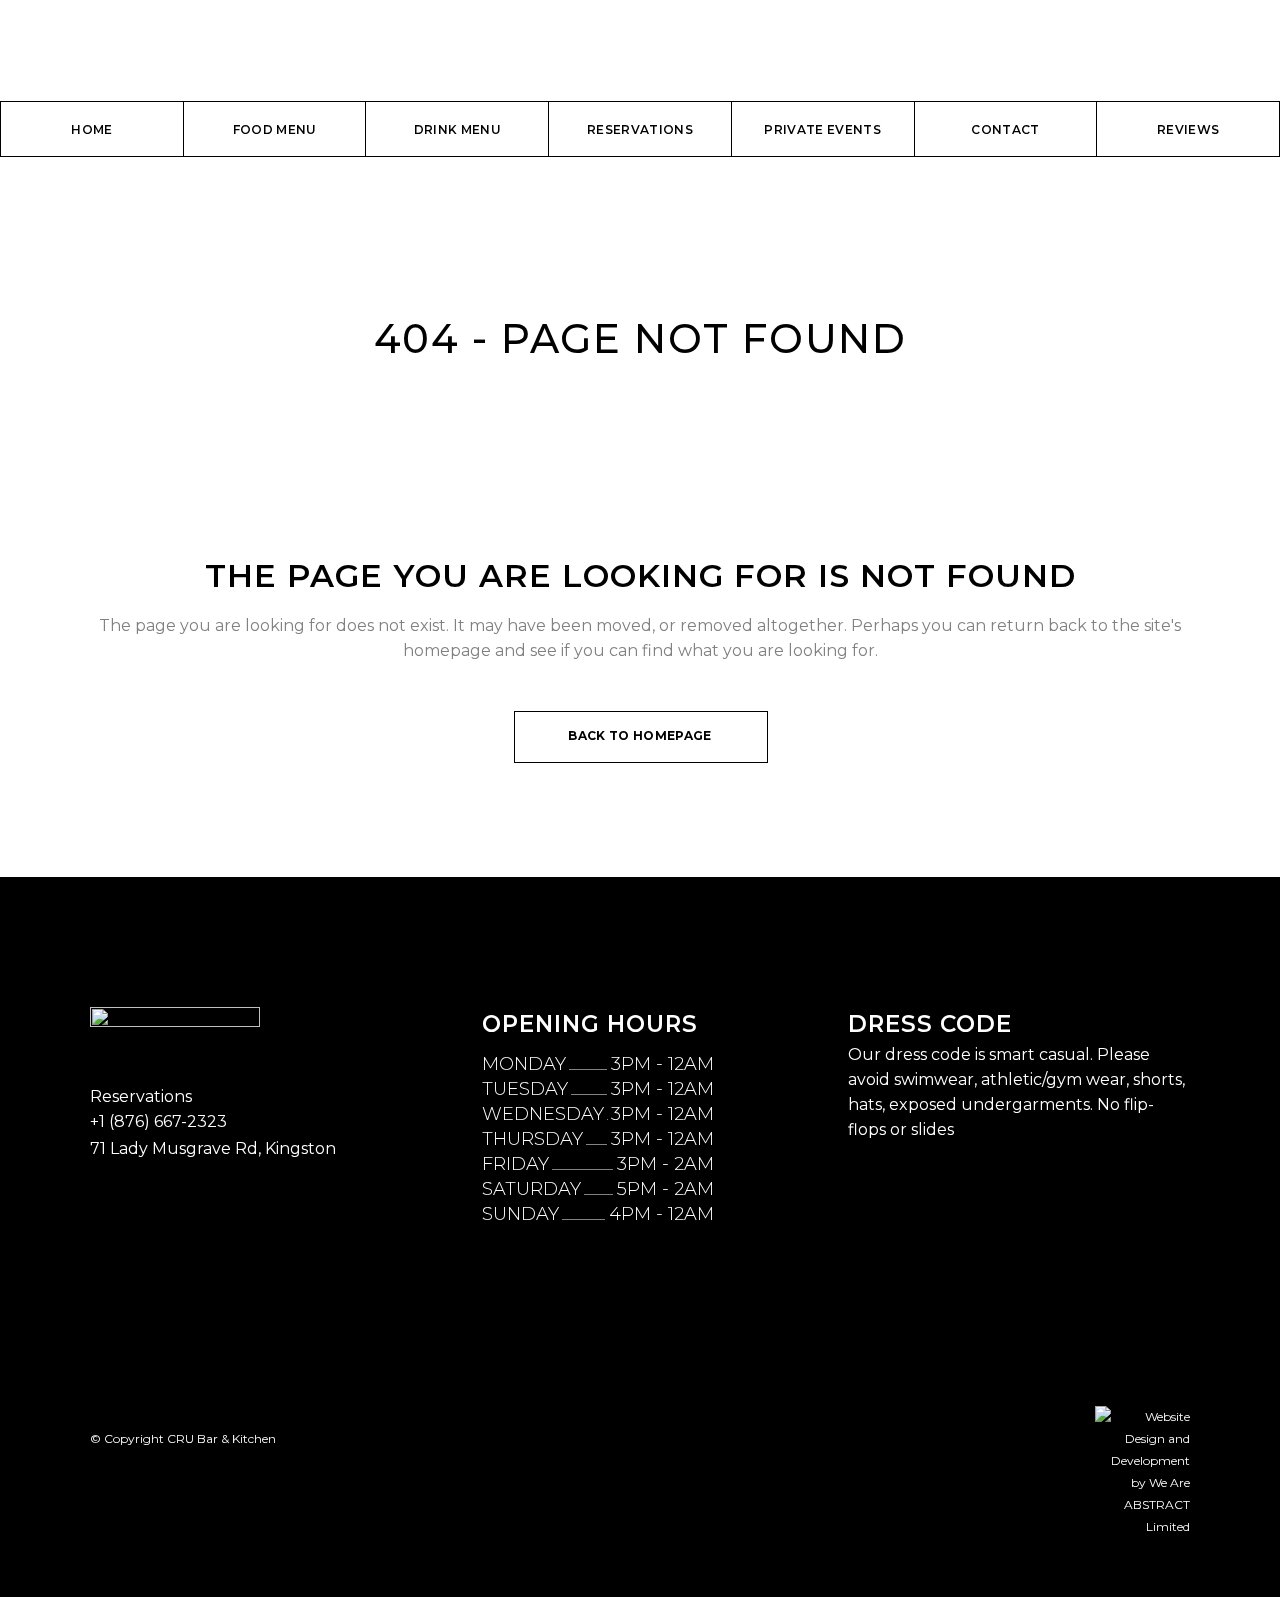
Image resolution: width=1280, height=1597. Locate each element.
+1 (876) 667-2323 (158, 1121)
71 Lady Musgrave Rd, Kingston (213, 1148)
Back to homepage (639, 735)
